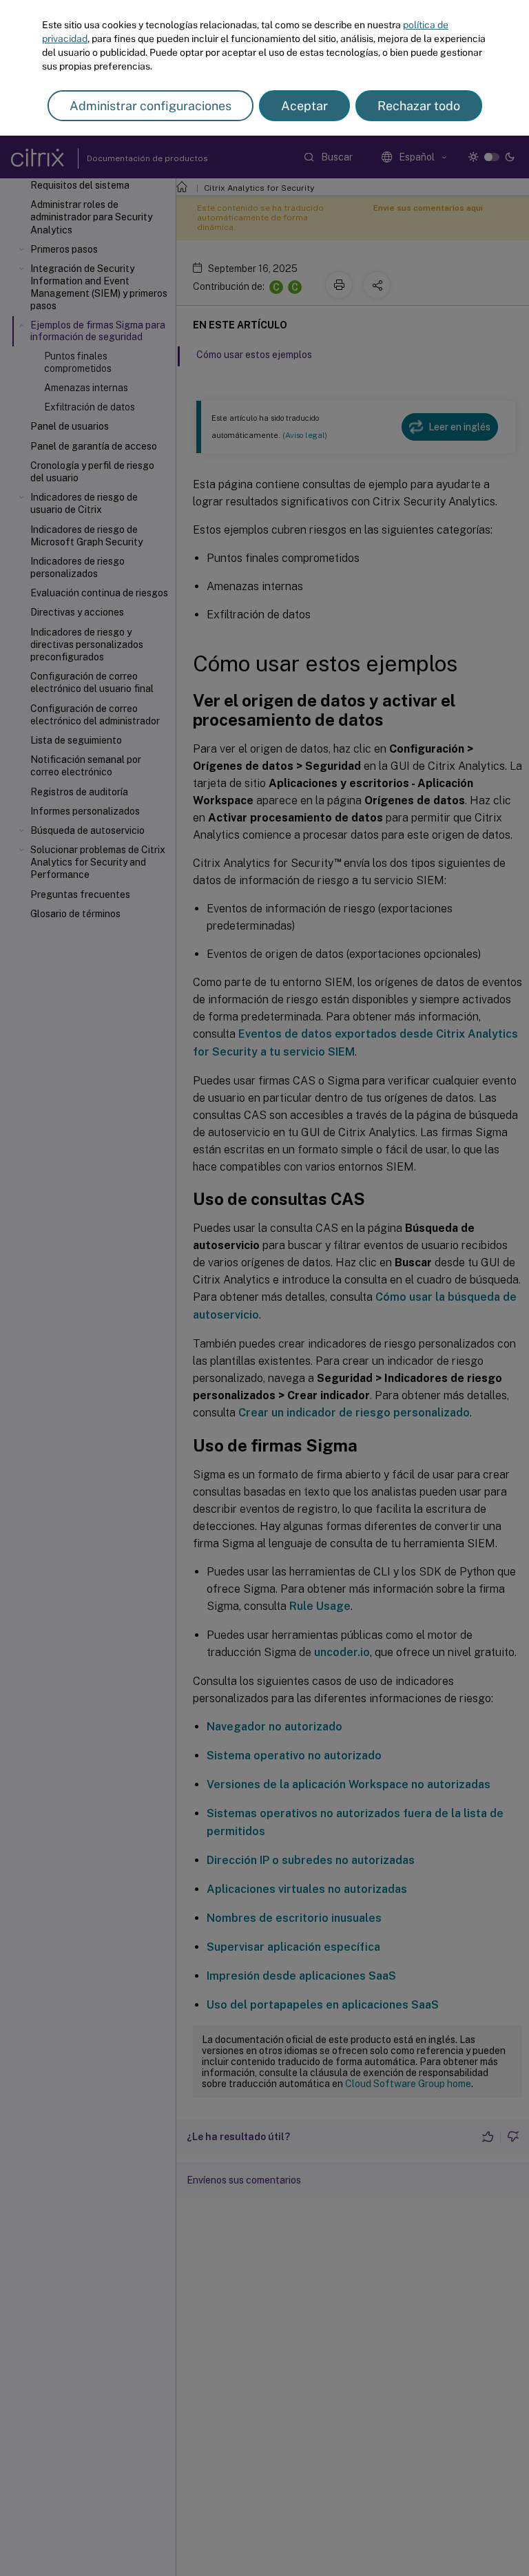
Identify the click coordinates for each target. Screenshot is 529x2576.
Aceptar (304, 106)
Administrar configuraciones (151, 106)
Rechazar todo (419, 106)
